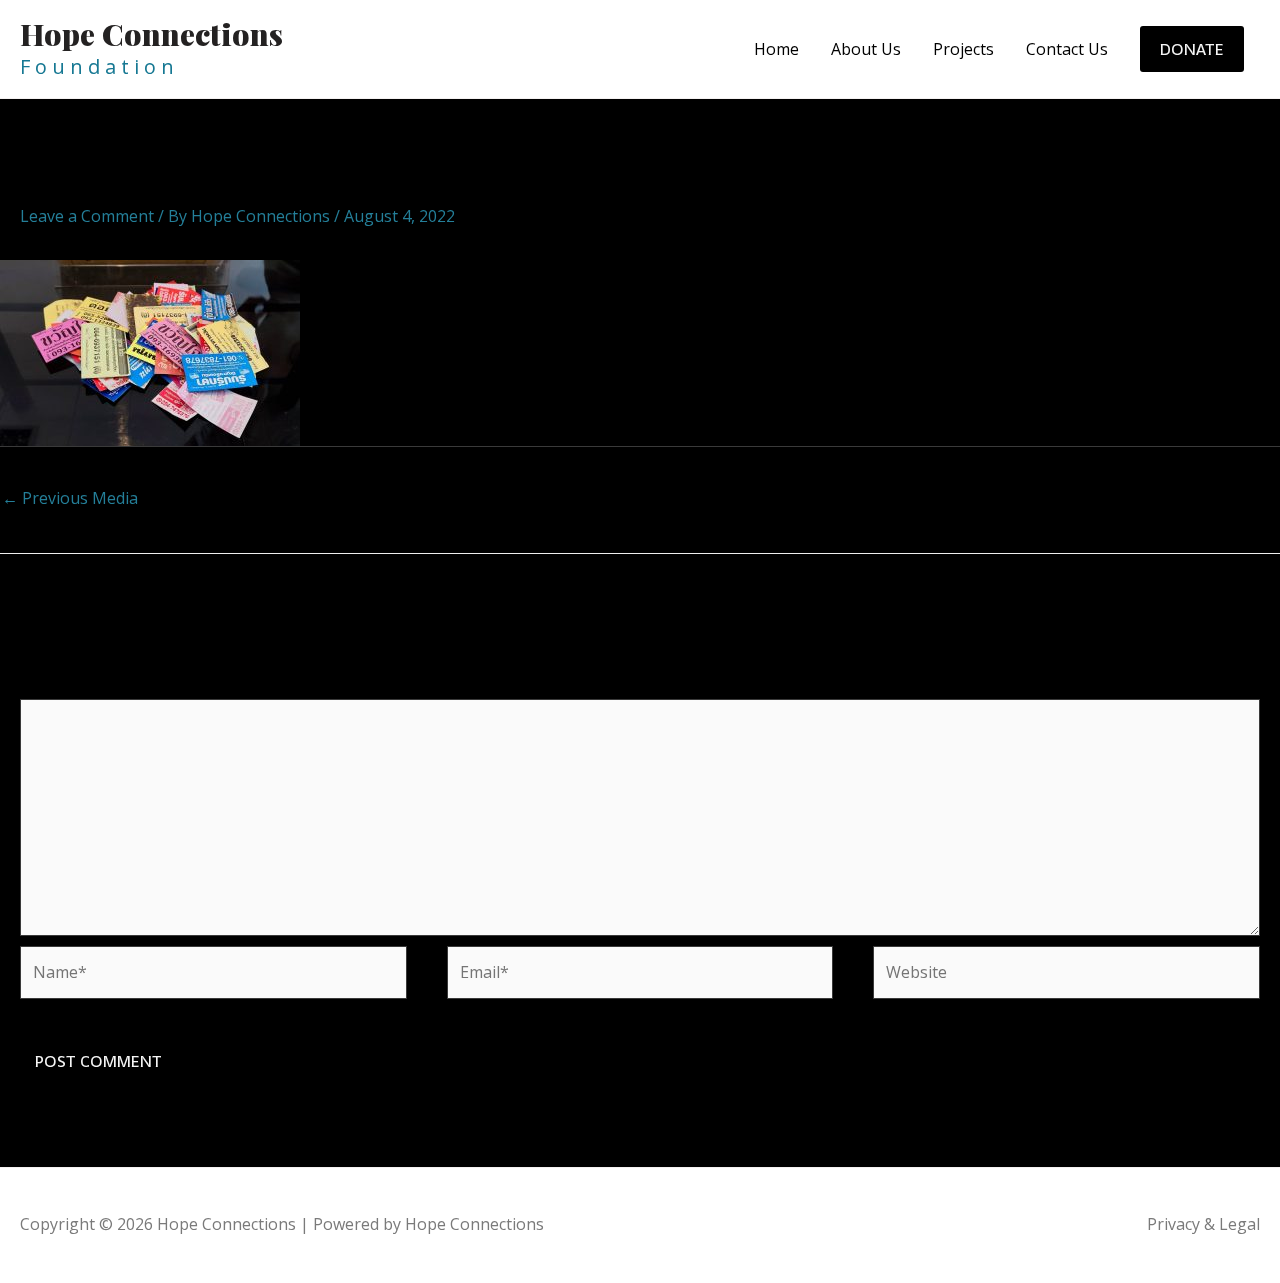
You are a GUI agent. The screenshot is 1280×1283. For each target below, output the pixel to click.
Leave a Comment (87, 216)
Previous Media (70, 498)
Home (776, 49)
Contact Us (1067, 49)
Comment (63, 686)
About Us (866, 49)
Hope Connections (151, 34)
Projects (963, 49)
